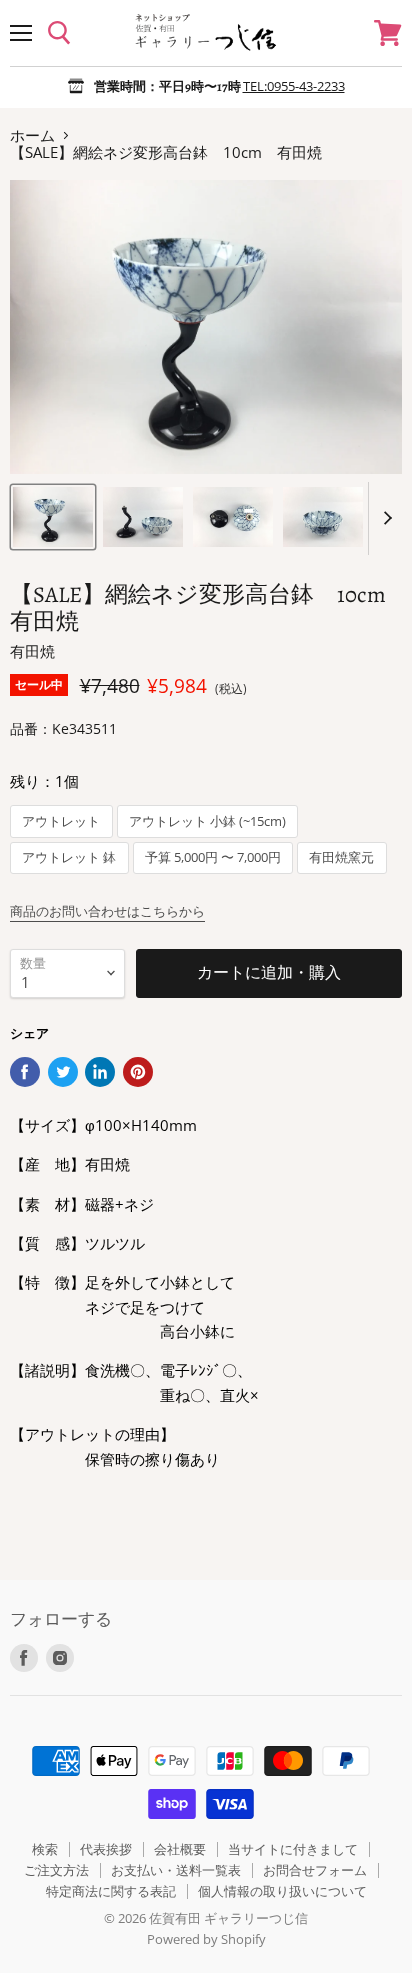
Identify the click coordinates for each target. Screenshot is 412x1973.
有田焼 (32, 651)
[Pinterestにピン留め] (138, 1072)
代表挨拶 (106, 1849)
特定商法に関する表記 (111, 1891)
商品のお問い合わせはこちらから (107, 911)
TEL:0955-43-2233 (294, 86)
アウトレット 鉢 (69, 857)
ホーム (32, 135)
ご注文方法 (56, 1870)
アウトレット (61, 821)
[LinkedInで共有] (100, 1072)
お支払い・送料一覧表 (176, 1870)
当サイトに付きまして (293, 1849)
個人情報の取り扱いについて (282, 1891)
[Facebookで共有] (25, 1072)
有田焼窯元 (341, 857)
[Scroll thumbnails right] (384, 519)
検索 (45, 1849)
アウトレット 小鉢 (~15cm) (207, 821)
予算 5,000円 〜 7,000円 (213, 857)
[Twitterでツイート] (63, 1072)
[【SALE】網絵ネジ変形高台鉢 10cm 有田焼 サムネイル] (53, 517)
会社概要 (180, 1849)
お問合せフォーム (315, 1870)
